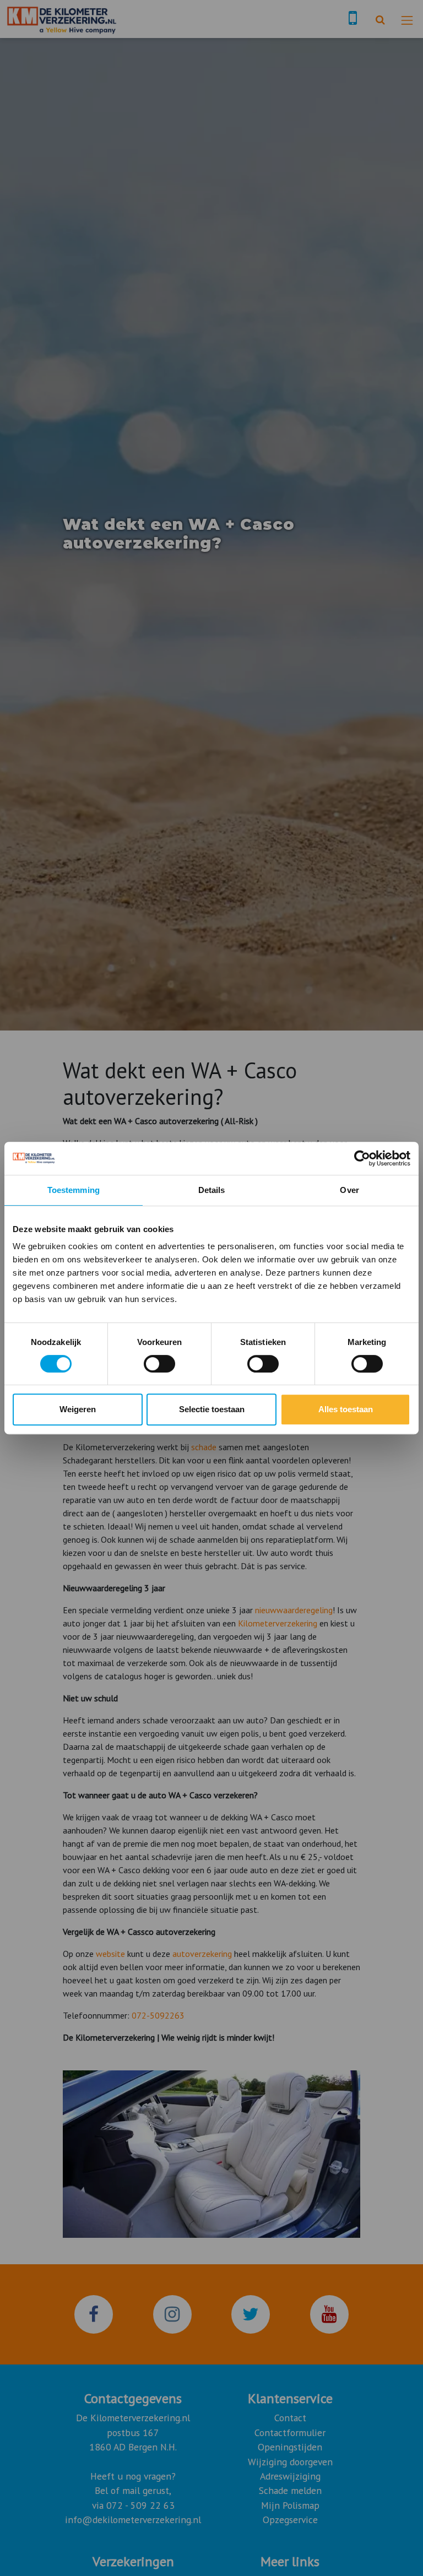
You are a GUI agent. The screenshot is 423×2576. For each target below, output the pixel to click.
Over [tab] (349, 1190)
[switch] (159, 1364)
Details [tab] (212, 1190)
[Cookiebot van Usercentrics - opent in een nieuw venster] (362, 1158)
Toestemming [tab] (74, 1190)
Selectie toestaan (212, 1409)
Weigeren (78, 1409)
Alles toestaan (346, 1409)
